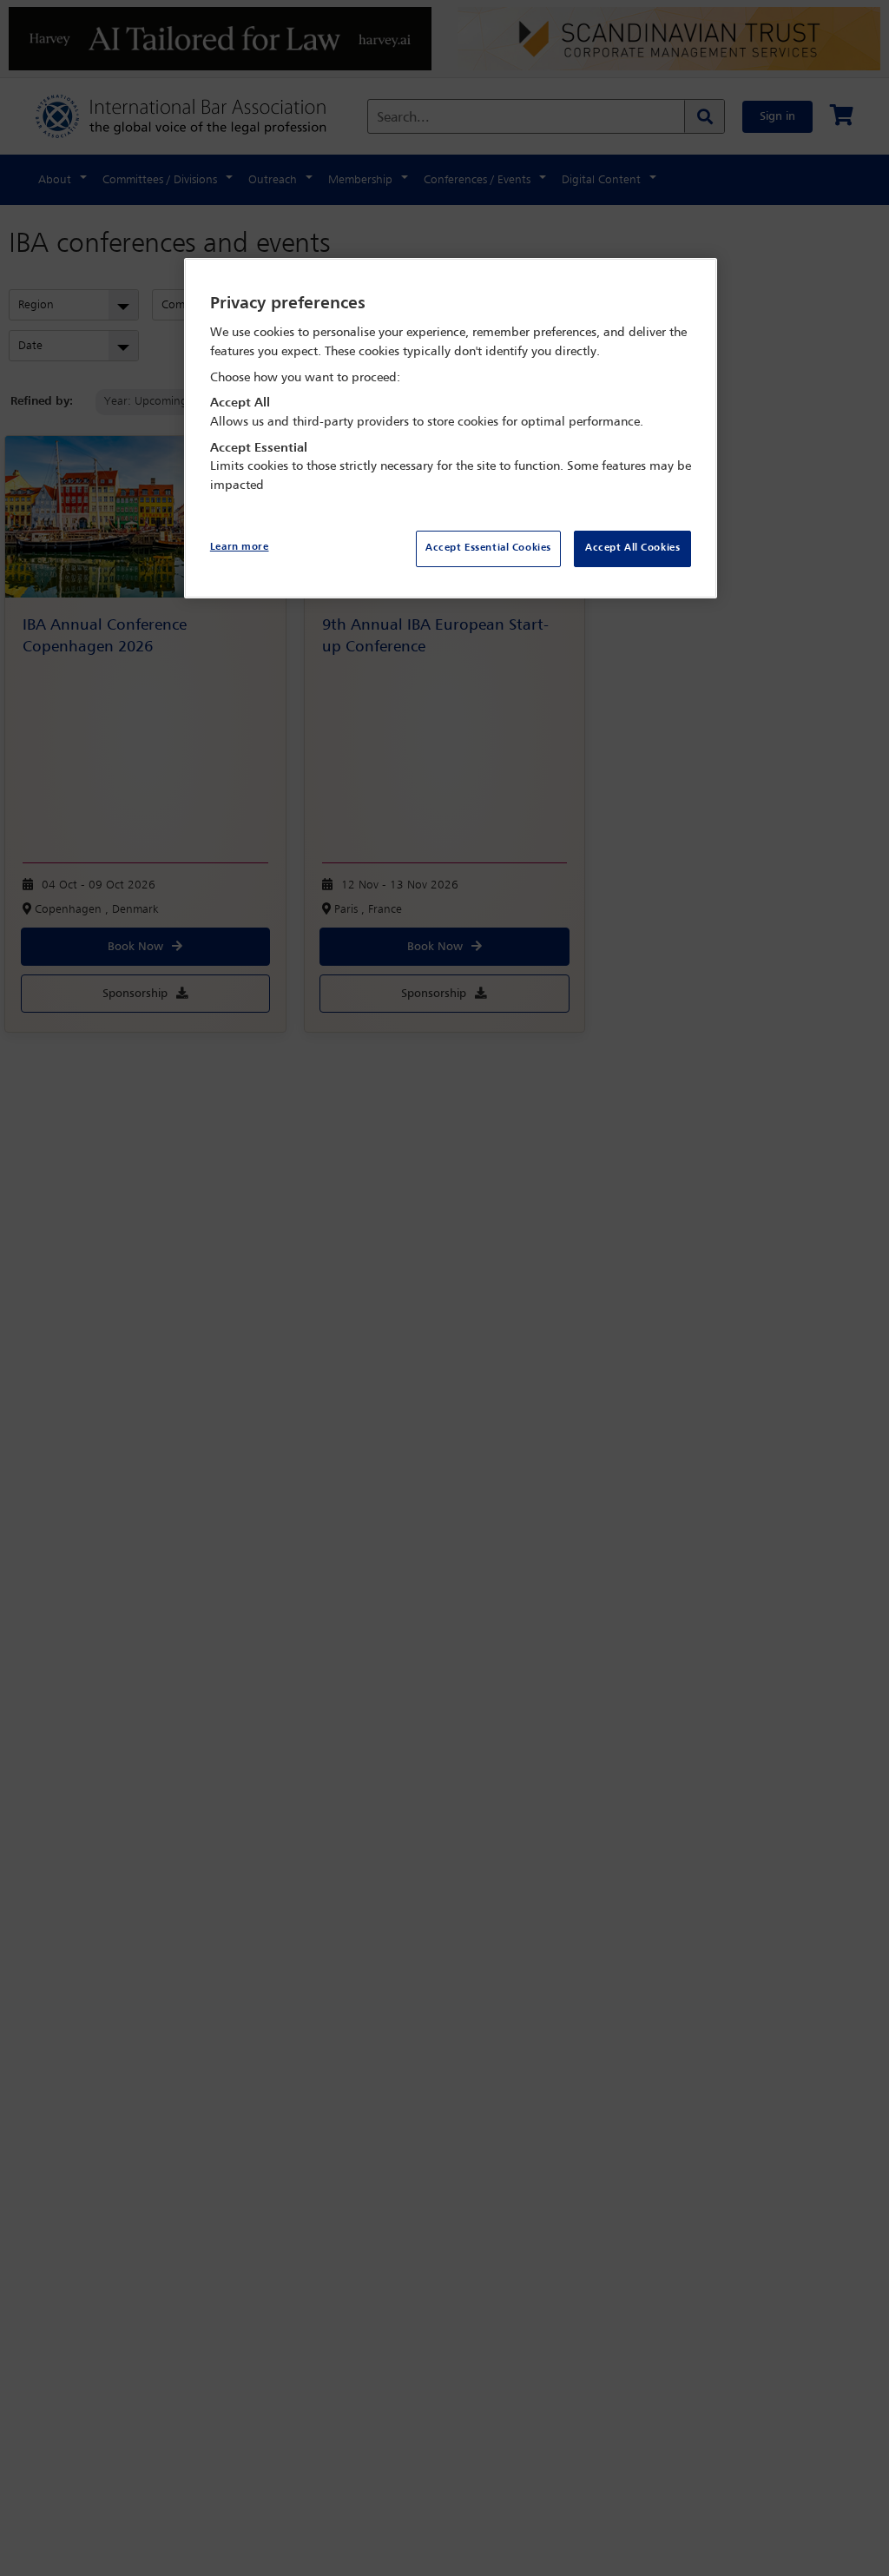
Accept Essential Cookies (488, 548)
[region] (451, 429)
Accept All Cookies (632, 548)
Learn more (240, 547)
